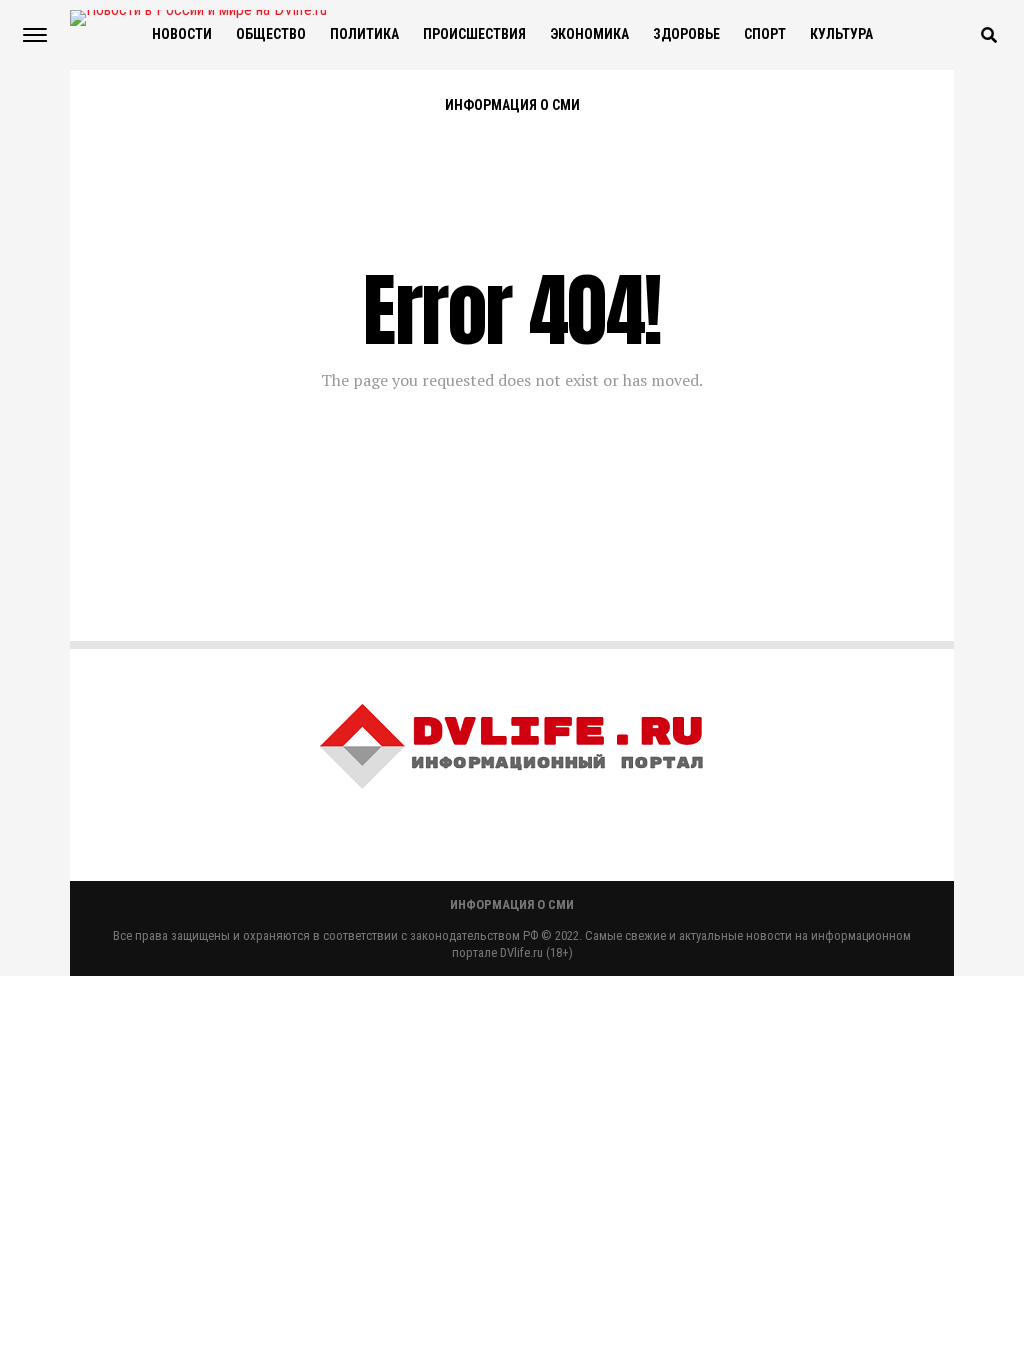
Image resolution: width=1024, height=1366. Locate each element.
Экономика (589, 34)
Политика (364, 34)
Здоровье (686, 34)
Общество (271, 34)
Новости (182, 34)
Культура (841, 34)
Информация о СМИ (512, 105)
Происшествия (474, 34)
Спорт (765, 34)
